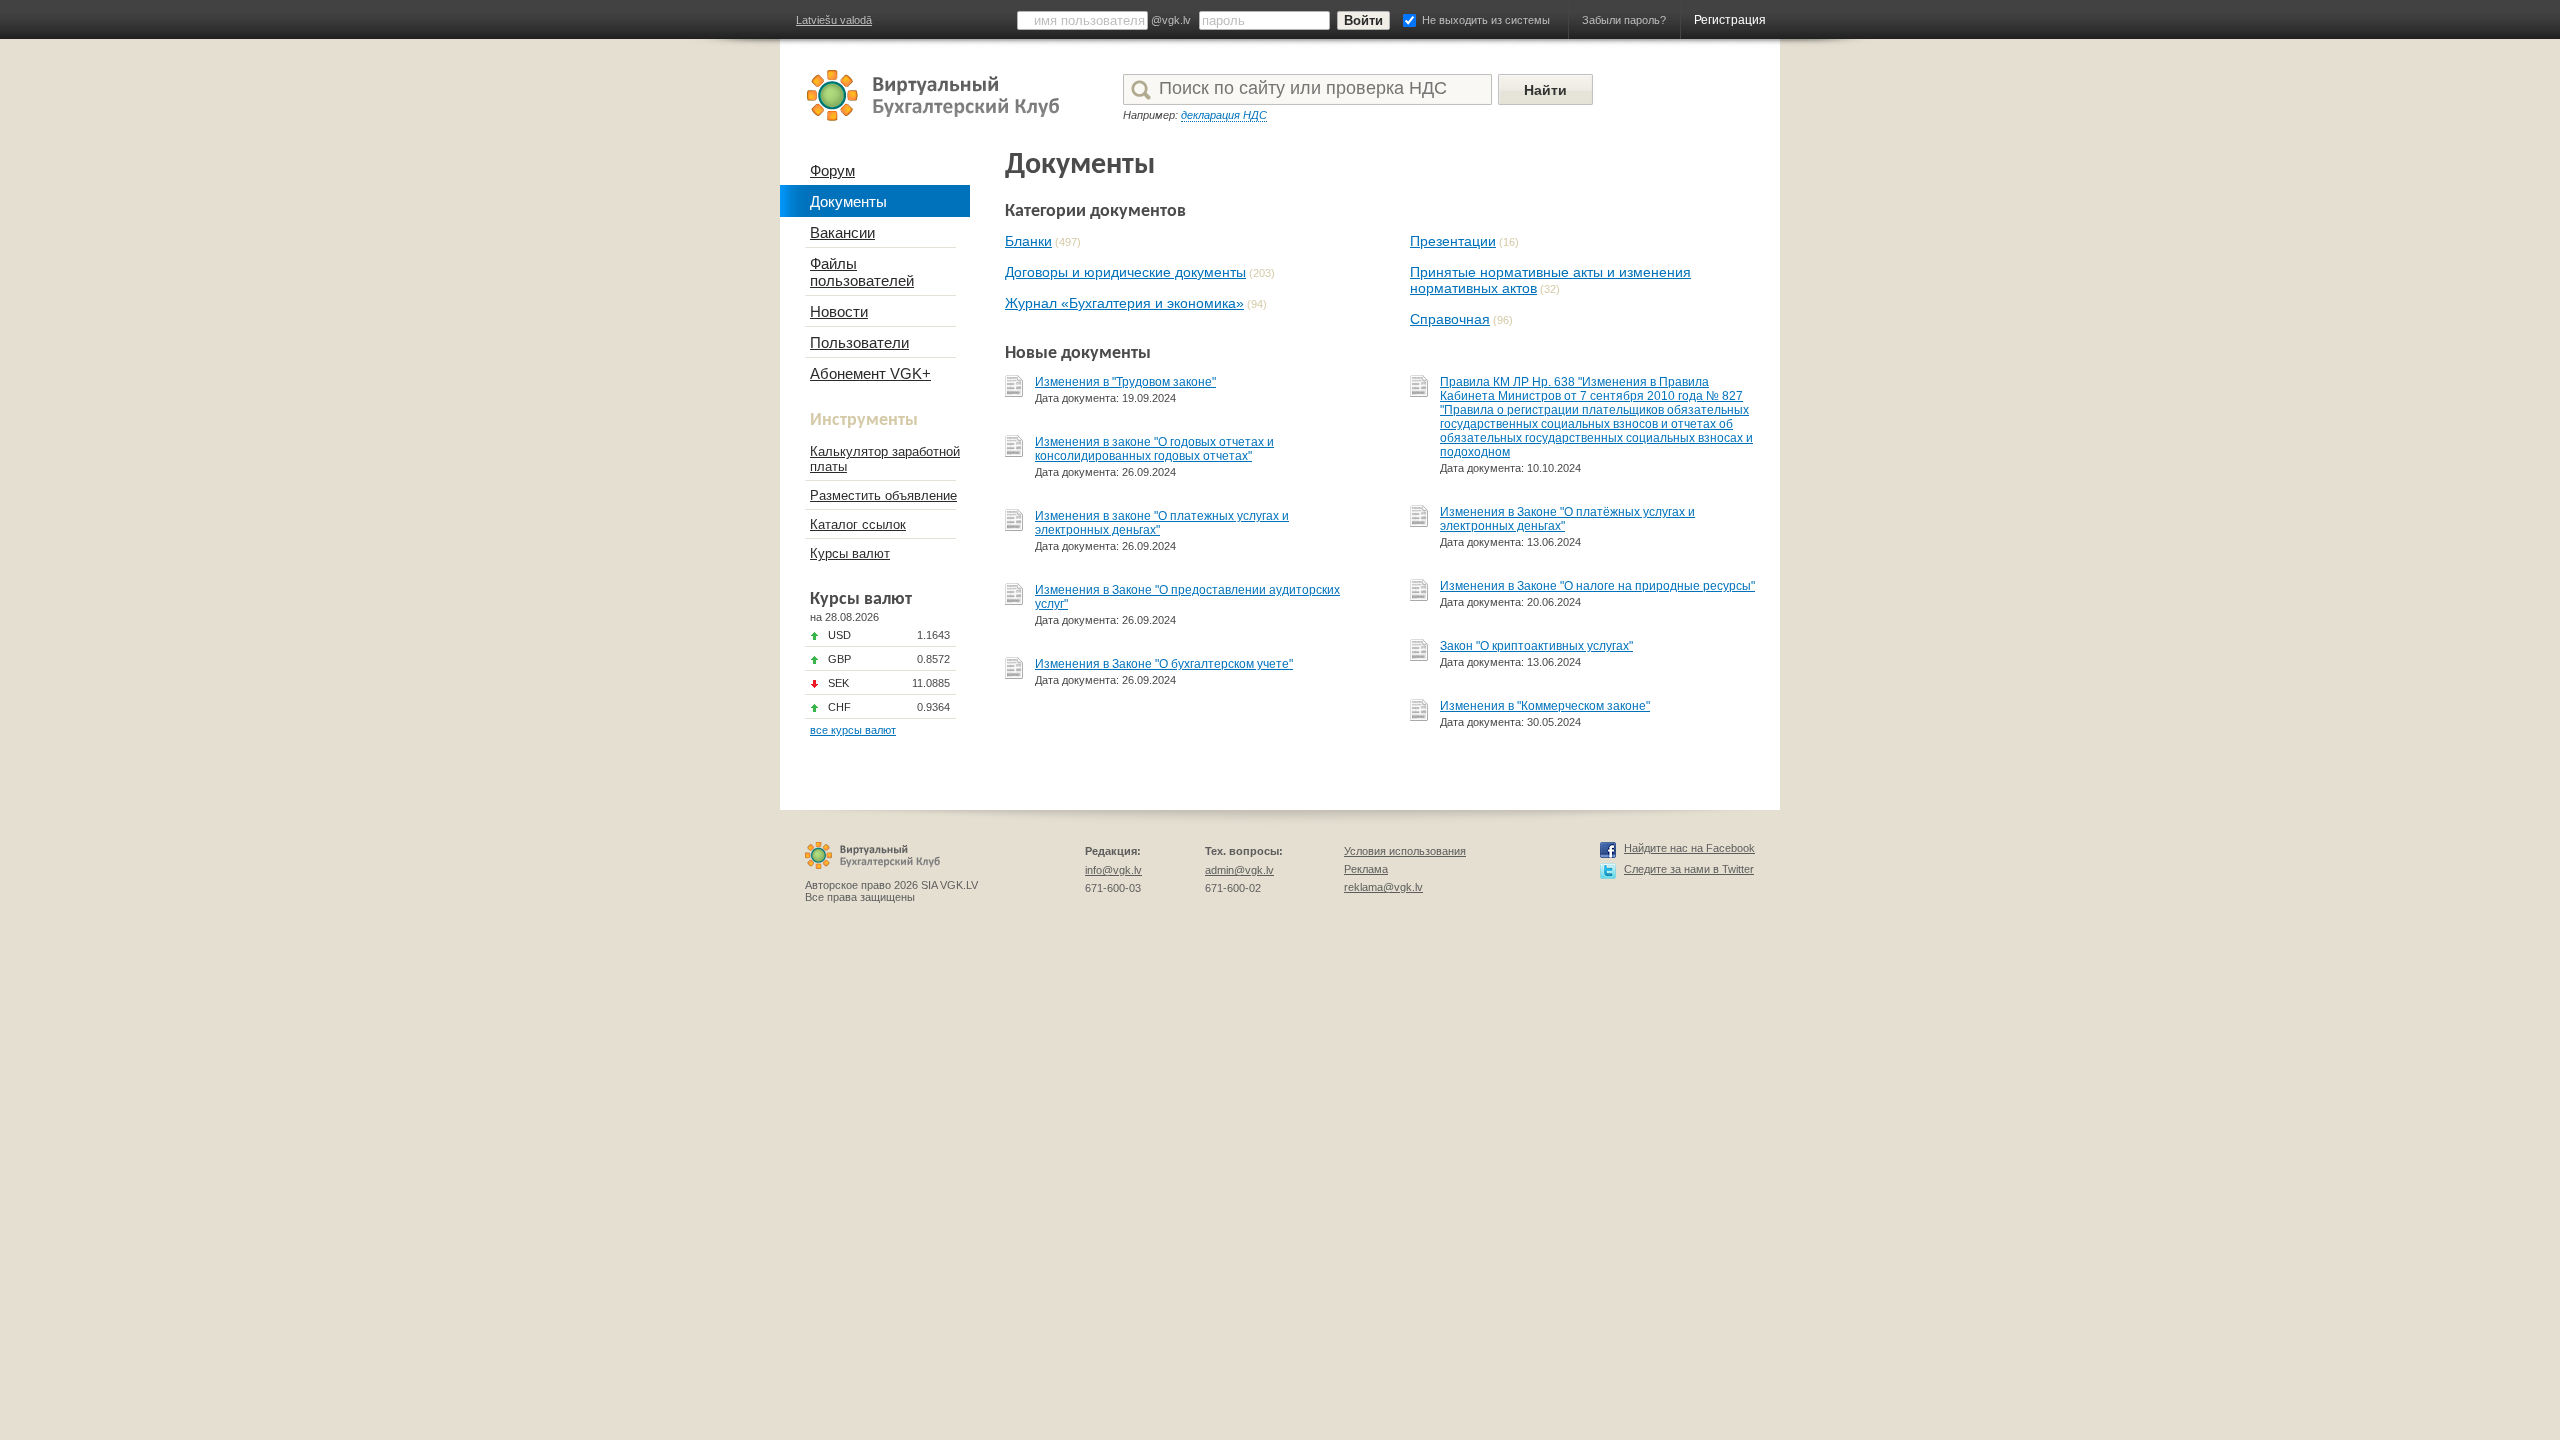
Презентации (1453, 241)
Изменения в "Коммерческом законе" (1545, 706)
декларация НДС (1224, 115)
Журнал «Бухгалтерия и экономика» (1124, 303)
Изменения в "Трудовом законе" (1125, 382)
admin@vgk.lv (1239, 870)
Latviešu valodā (834, 20)
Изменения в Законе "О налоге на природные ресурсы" (1597, 586)
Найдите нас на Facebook (1689, 848)
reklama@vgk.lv (1383, 887)
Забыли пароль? (1624, 20)
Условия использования (1405, 851)
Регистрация (1730, 20)
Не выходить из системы (1486, 20)
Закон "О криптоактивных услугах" (1536, 646)
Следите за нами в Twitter (1689, 869)
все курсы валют (853, 730)
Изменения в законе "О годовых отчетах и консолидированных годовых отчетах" (1154, 449)
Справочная (1450, 319)
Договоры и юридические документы (1125, 272)
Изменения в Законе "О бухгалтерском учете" (1164, 664)
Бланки (1028, 241)
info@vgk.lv (1113, 870)
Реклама (1366, 869)
